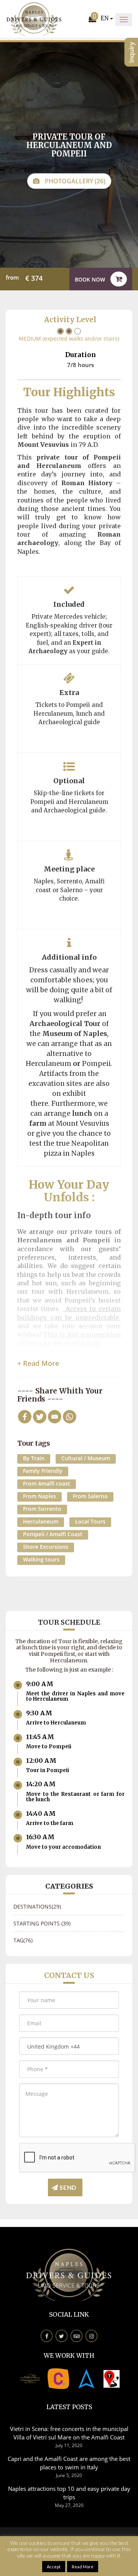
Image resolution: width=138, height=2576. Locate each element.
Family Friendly (43, 1471)
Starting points (42, 1923)
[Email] (55, 1417)
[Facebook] (25, 1417)
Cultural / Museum (86, 1458)
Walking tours (41, 1559)
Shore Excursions (46, 1547)
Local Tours (90, 1521)
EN (105, 18)
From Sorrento (42, 1509)
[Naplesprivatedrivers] (87, 2378)
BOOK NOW (91, 279)
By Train (34, 1458)
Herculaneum (41, 1521)
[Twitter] (40, 1417)
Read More (83, 2567)
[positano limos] (30, 2378)
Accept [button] (54, 2567)
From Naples (39, 1496)
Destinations (37, 1906)
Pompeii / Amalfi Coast (53, 1534)
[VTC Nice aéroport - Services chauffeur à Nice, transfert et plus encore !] (112, 2378)
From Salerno (90, 1496)
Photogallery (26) (74, 181)
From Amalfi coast (47, 1483)
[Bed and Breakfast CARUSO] (58, 2378)
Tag (23, 1940)
